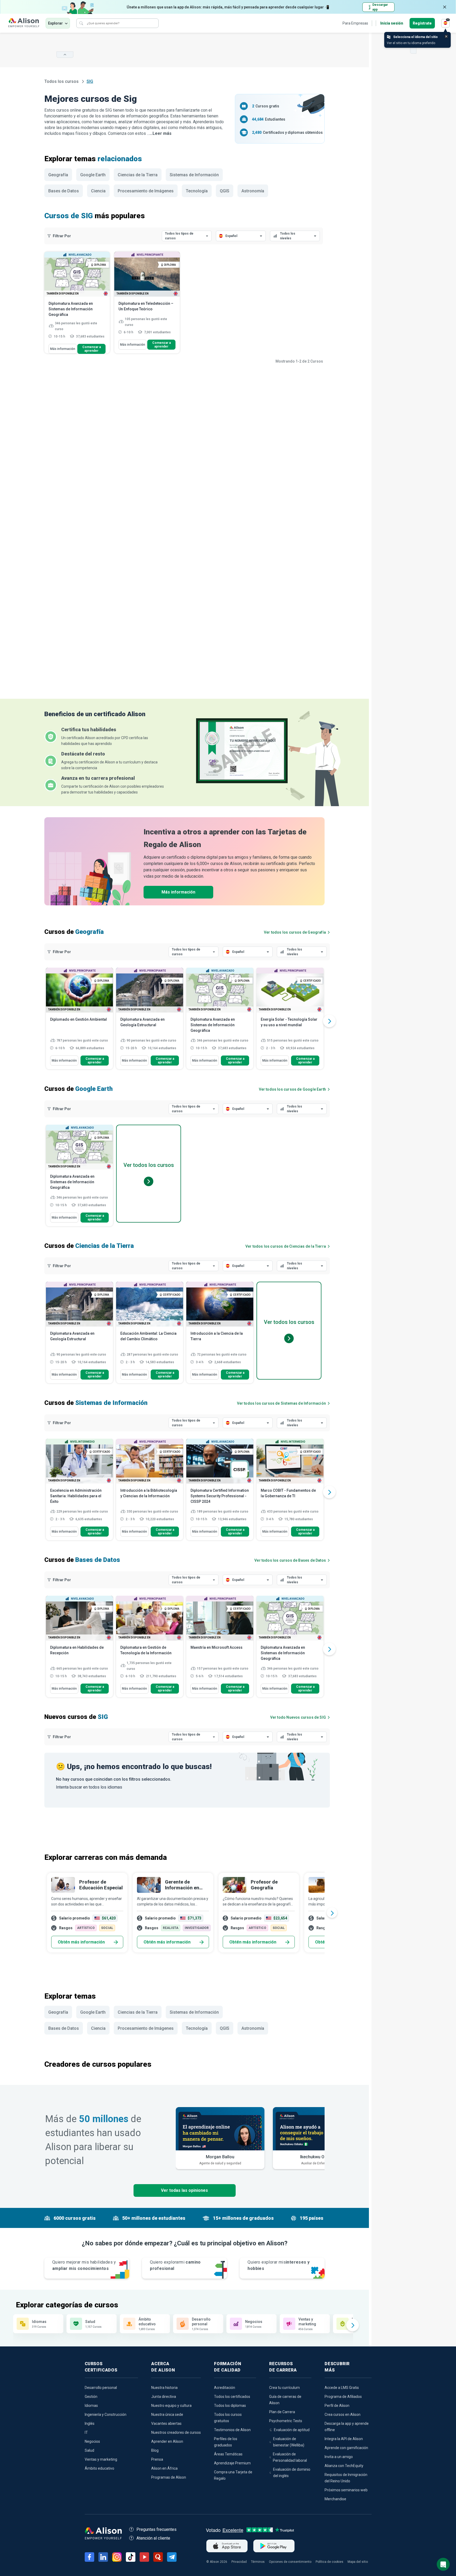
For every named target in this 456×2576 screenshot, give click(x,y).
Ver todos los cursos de (295, 932)
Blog (155, 2450)
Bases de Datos (64, 191)
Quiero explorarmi (175, 2265)
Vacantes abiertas (166, 2423)
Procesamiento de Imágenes (146, 191)
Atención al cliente (153, 2538)
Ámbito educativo (99, 2468)
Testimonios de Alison (232, 2430)
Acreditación (225, 2388)
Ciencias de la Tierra (138, 175)
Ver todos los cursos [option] (149, 1165)
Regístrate (422, 23)
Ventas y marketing (101, 2459)
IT (86, 2432)
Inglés (90, 2423)
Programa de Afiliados (343, 2397)
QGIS (225, 191)
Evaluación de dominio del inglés (292, 2473)
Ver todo (298, 1717)
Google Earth (93, 175)
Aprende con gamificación (346, 2448)
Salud (89, 2450)
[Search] (81, 23)
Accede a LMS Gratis (342, 2388)
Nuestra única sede (167, 2415)
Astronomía (253, 191)
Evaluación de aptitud (292, 2430)
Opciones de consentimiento (290, 2562)
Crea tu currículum (284, 2388)
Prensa (157, 2459)
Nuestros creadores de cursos (176, 2432)
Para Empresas (355, 23)
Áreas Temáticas (228, 2454)
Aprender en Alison (167, 2441)
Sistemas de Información (194, 175)
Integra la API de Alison (344, 2439)
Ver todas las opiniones (184, 2190)
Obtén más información (81, 1942)
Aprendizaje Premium (232, 2463)
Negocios (92, 2441)
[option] (79, 1021)
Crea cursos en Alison (343, 2415)
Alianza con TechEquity (344, 2466)
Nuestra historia (164, 2388)
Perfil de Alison (337, 2406)
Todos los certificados (232, 2397)
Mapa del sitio (358, 2562)
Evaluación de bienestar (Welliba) (289, 2442)
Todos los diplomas (230, 2406)
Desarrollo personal (101, 2388)
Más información (63, 349)
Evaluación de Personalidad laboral (290, 2457)
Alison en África (164, 2468)
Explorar (55, 23)
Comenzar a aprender (92, 349)
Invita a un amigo (339, 2457)
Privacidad (239, 2562)
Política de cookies (329, 2562)
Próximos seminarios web (346, 2490)
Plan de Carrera (282, 2412)
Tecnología (197, 191)
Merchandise (335, 2499)
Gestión (91, 2397)
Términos (258, 2562)
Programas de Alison (169, 2477)
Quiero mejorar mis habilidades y (84, 2265)
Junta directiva (164, 2397)
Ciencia (98, 191)
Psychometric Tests (286, 2421)
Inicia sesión (392, 23)
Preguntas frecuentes (156, 2529)
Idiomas (91, 2406)
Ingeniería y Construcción (106, 2415)
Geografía (58, 175)
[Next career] (332, 1913)
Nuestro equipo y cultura (171, 2406)
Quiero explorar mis (279, 2265)
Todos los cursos (62, 81)
